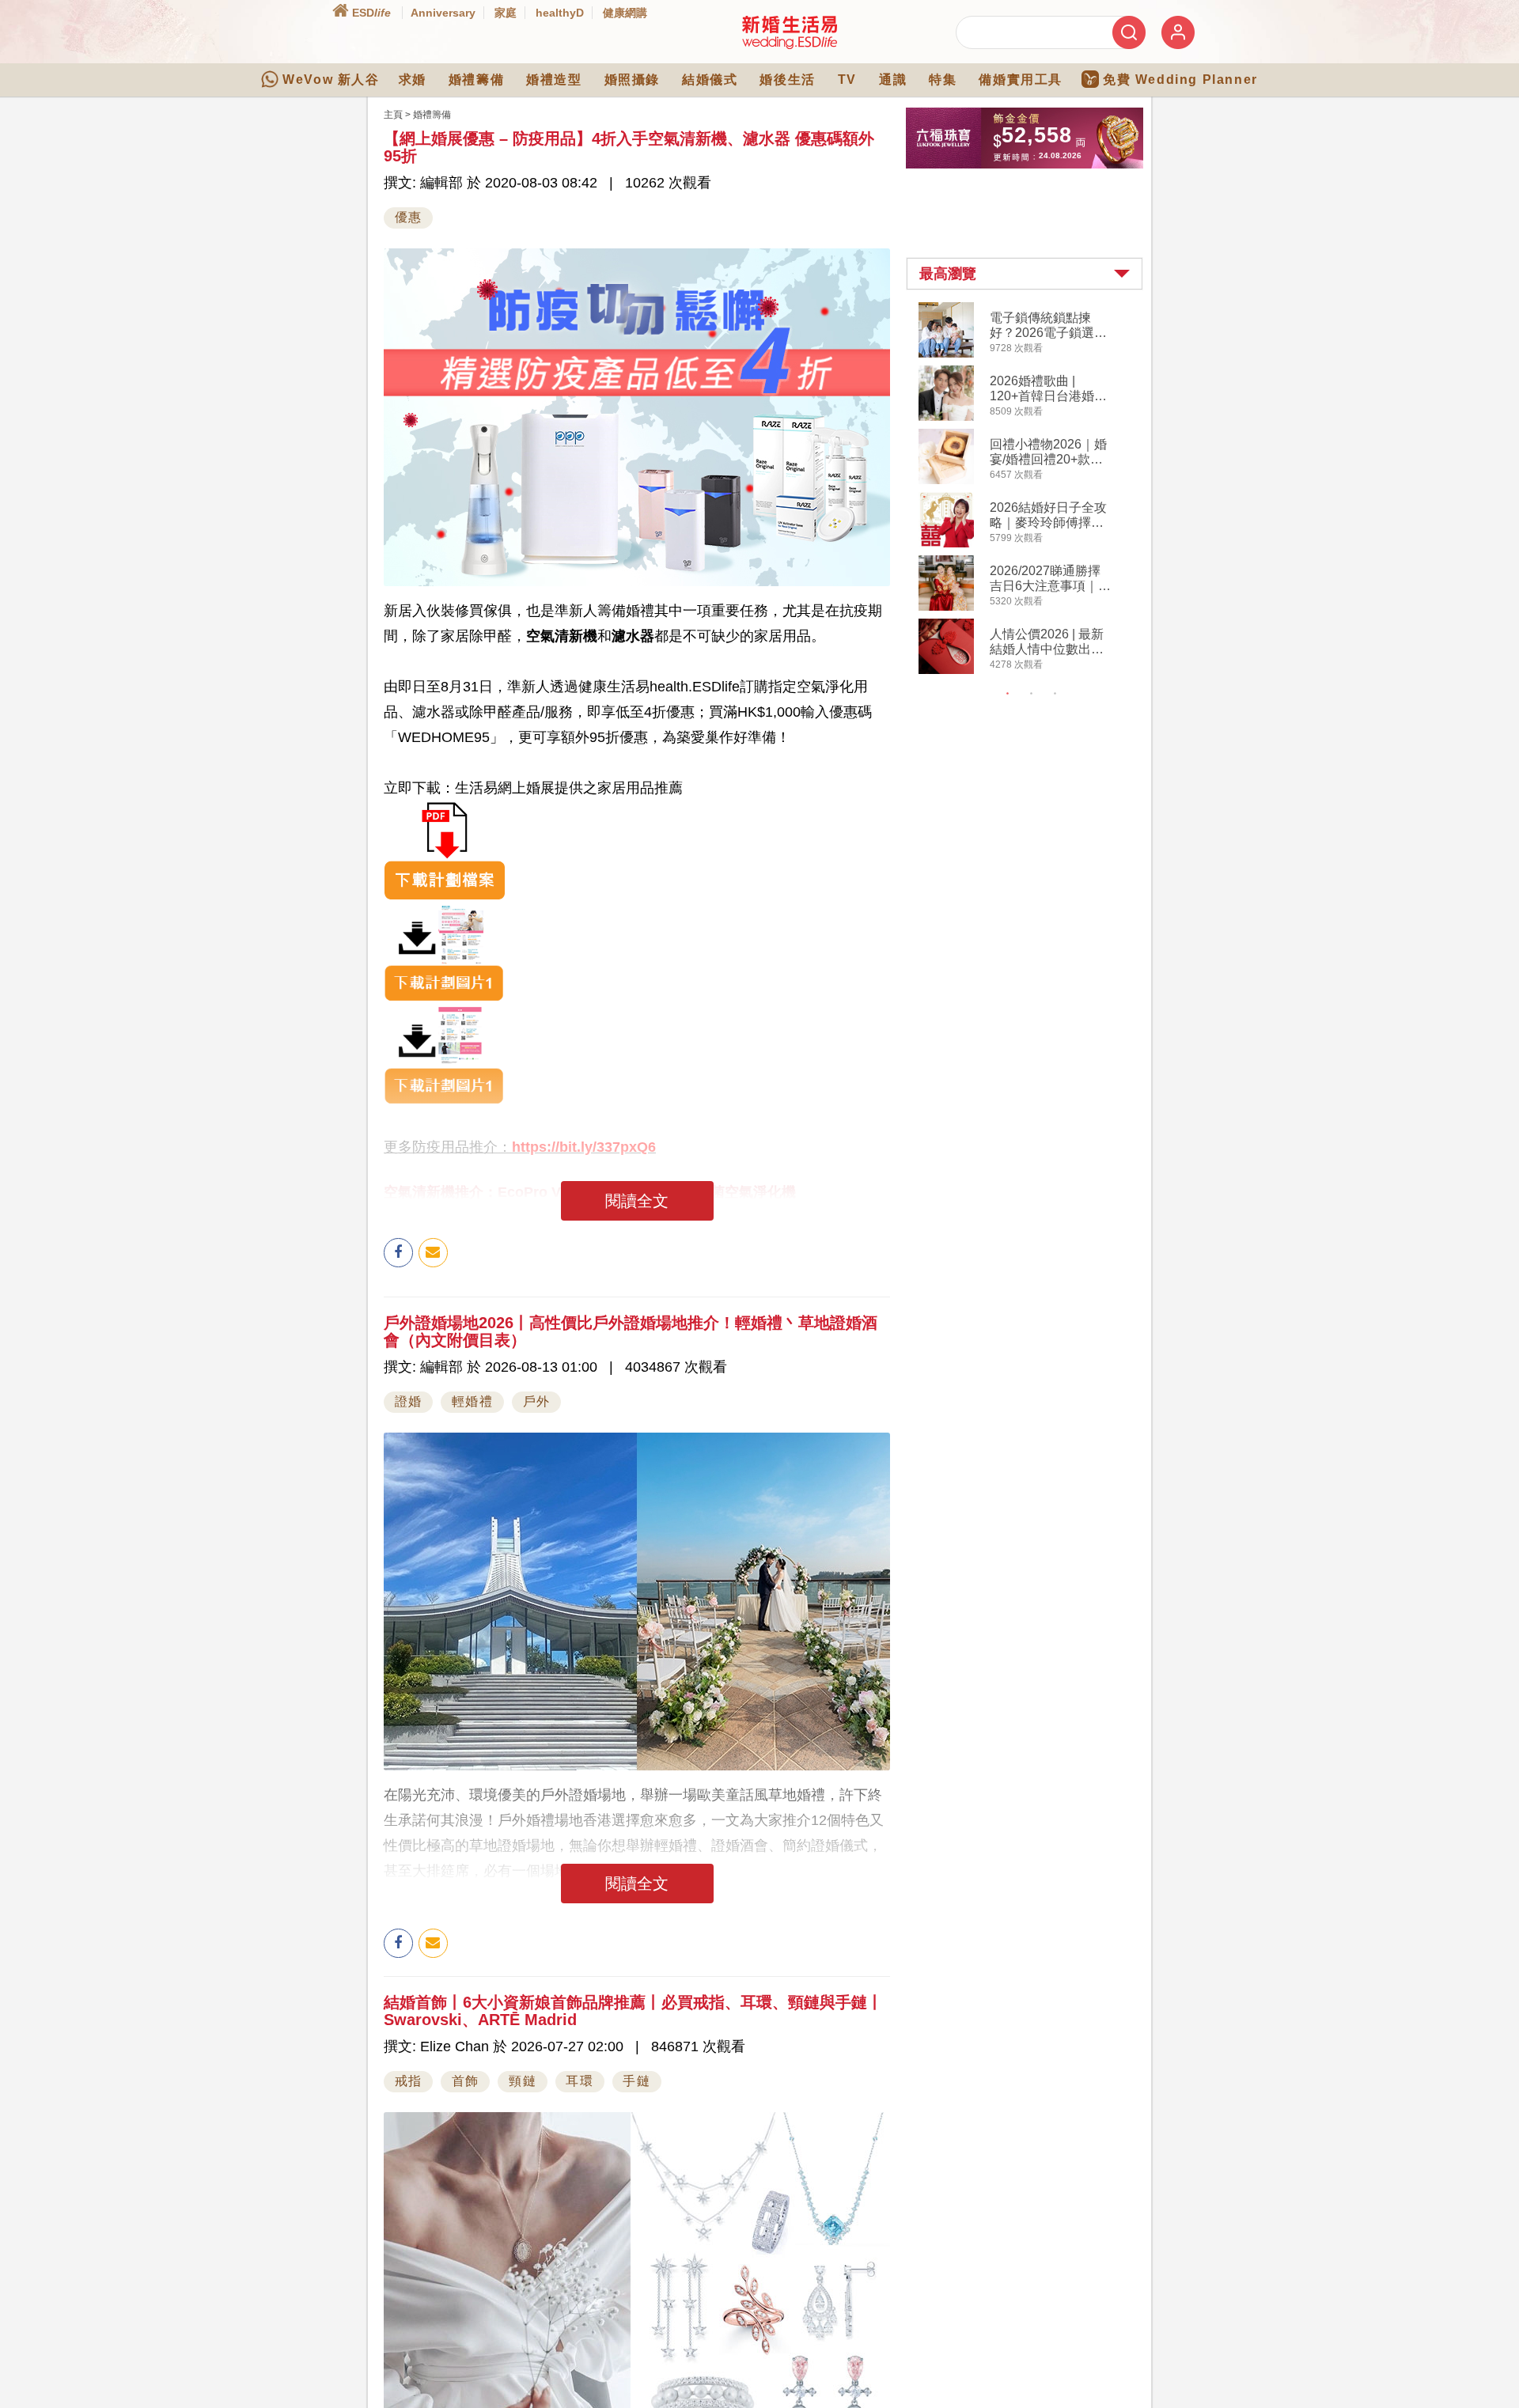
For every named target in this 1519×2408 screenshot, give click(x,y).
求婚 (413, 80)
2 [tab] (1032, 694)
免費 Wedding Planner (1180, 80)
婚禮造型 (554, 80)
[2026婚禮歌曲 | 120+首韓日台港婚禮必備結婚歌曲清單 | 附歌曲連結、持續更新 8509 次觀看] (946, 418)
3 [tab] (1055, 694)
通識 (893, 80)
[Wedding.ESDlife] (790, 46)
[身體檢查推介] (637, 850)
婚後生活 (787, 80)
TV (847, 80)
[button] (1025, 274)
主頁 (393, 115)
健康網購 (625, 13)
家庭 (506, 13)
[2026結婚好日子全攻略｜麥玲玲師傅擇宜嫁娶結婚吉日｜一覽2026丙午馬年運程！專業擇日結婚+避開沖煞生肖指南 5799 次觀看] (946, 544)
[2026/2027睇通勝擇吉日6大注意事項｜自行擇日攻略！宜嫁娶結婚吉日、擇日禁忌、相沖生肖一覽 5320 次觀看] (946, 608)
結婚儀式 (710, 80)
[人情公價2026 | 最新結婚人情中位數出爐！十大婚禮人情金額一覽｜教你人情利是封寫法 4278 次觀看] (946, 671)
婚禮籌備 (476, 80)
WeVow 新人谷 (331, 80)
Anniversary (443, 13)
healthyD (560, 13)
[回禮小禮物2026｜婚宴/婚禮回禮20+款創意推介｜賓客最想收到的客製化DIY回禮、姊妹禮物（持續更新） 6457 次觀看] (946, 481)
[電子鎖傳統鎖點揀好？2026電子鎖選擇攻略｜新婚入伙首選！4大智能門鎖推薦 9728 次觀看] (946, 354)
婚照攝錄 (632, 80)
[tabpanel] (1038, 490)
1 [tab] (1008, 694)
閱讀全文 (637, 1201)
